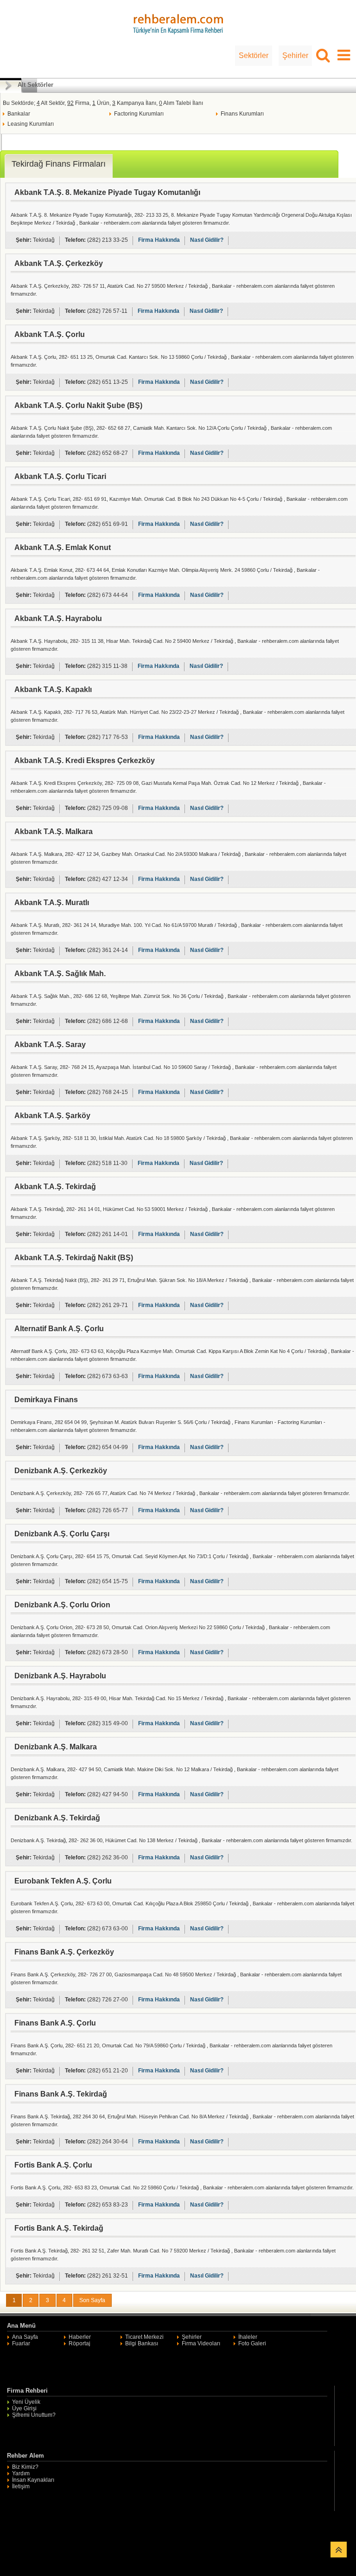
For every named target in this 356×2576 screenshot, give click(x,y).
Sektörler (254, 55)
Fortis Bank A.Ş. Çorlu (53, 2165)
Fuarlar (21, 2343)
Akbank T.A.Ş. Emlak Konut (63, 547)
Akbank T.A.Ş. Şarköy (52, 1116)
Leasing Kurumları (31, 124)
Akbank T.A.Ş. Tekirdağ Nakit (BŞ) (74, 1258)
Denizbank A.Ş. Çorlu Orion (62, 1605)
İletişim (21, 2486)
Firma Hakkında (159, 240)
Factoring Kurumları (139, 114)
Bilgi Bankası (142, 2343)
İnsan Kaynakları (33, 2480)
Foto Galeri (252, 2343)
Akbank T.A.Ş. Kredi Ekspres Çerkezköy (85, 761)
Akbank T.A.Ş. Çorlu (50, 334)
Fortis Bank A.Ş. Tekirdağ (59, 2228)
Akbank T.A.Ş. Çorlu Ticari (60, 476)
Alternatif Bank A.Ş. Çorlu (59, 1329)
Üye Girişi (24, 2408)
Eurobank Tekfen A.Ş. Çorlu (63, 1881)
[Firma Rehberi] (178, 23)
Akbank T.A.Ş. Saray (50, 1045)
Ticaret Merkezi (144, 2337)
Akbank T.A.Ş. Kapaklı (53, 689)
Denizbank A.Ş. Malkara (56, 1747)
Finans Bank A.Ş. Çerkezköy (64, 1952)
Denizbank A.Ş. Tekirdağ (57, 1818)
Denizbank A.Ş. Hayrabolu (60, 1676)
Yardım (21, 2473)
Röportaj (79, 2343)
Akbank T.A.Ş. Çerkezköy (59, 263)
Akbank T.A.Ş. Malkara (54, 832)
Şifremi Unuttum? (34, 2415)
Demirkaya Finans (46, 1400)
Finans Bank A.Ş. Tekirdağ (61, 2094)
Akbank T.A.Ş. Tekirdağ (55, 1187)
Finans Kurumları (242, 114)
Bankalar (19, 114)
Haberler (80, 2337)
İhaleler (248, 2337)
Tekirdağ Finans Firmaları (59, 164)
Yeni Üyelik (26, 2402)
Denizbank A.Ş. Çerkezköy (61, 1471)
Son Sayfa (92, 2300)
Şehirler (295, 55)
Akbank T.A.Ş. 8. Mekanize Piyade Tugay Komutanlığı (107, 192)
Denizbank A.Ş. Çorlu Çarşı (62, 1534)
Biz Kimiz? (25, 2467)
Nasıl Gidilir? (207, 240)
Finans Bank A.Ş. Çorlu (55, 2023)
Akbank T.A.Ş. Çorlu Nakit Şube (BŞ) (78, 405)
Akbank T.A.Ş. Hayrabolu (58, 618)
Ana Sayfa (25, 2337)
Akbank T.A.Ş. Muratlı (52, 903)
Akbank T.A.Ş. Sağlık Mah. (60, 974)
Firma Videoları (201, 2343)
